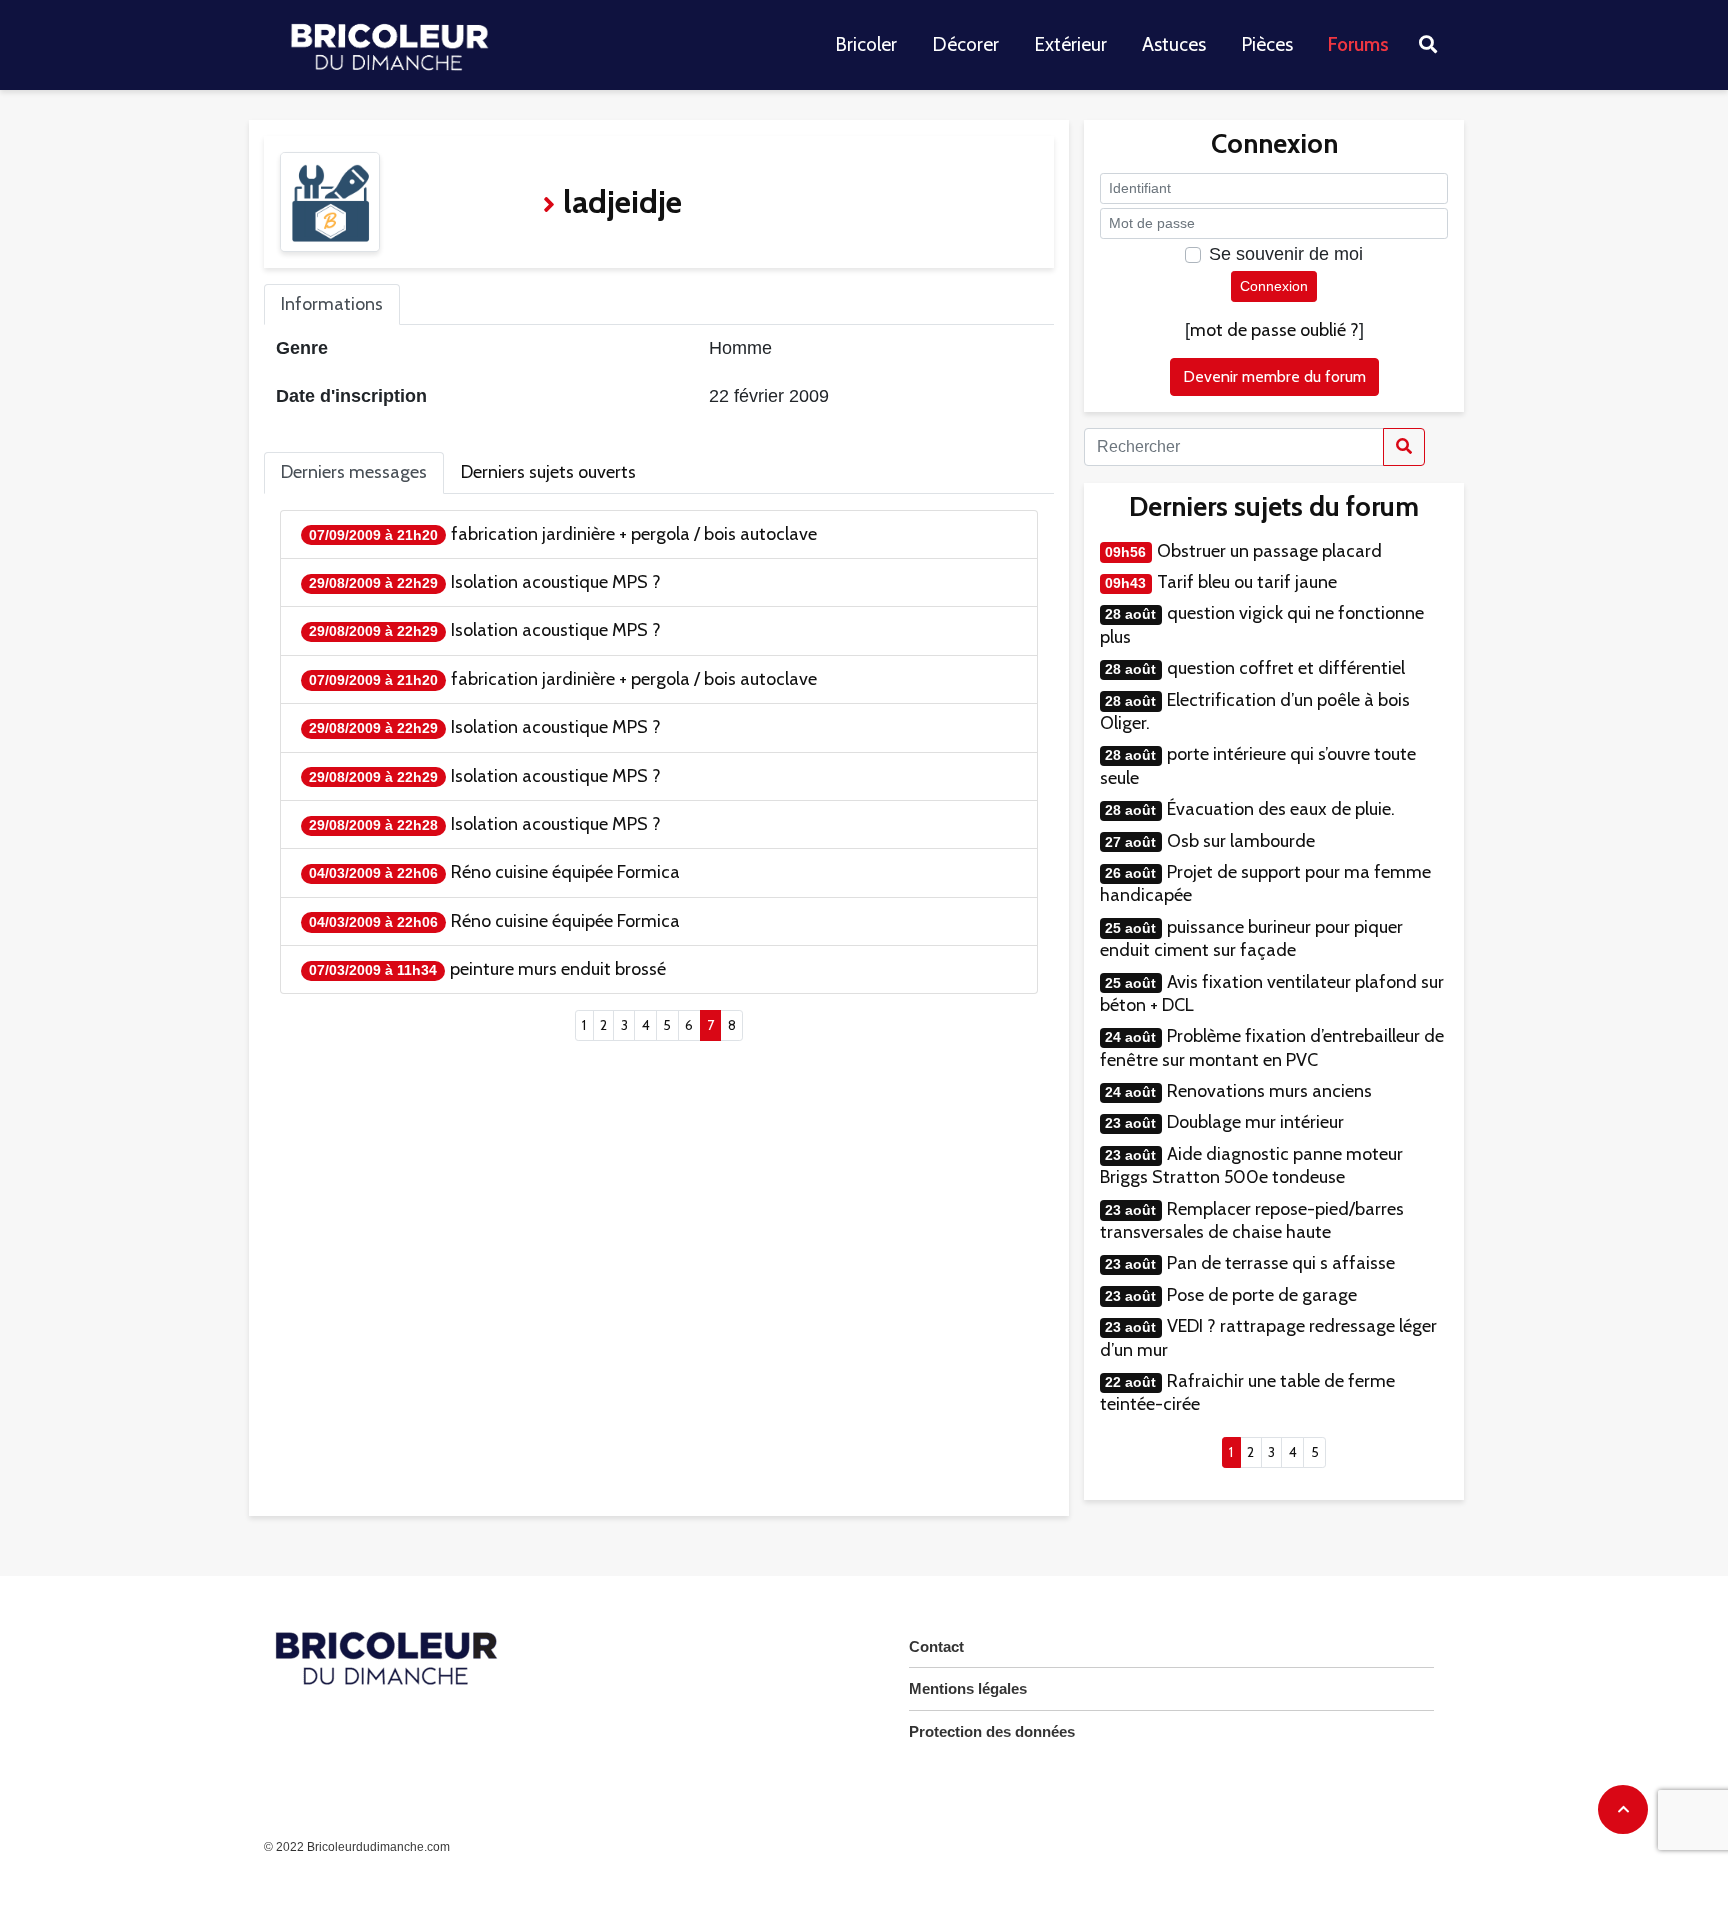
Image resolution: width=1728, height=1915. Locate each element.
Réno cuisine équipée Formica (565, 872)
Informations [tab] (332, 304)
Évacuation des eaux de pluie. (1281, 809)
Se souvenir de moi (1286, 254)
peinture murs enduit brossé (558, 969)
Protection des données (992, 1731)
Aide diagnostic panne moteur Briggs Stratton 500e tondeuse (1251, 1165)
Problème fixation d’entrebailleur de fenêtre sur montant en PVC (1272, 1047)
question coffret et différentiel (1286, 668)
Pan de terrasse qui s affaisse (1281, 1263)
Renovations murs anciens (1269, 1091)
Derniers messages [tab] (354, 472)
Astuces (1174, 44)
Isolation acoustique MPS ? (556, 582)
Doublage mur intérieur (1255, 1122)
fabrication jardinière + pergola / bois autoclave (634, 534)
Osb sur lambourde (1241, 841)
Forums (1358, 44)
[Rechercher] (1404, 447)
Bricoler (866, 44)
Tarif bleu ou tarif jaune (1247, 582)
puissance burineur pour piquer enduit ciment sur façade (1251, 938)
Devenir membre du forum (1274, 376)
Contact (936, 1646)
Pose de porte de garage (1262, 1295)
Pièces (1267, 44)
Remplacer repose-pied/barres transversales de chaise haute (1252, 1220)
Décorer (965, 44)
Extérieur (1070, 44)
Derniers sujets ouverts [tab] (548, 472)
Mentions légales (968, 1688)
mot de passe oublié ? (1274, 330)
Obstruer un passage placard (1269, 551)
